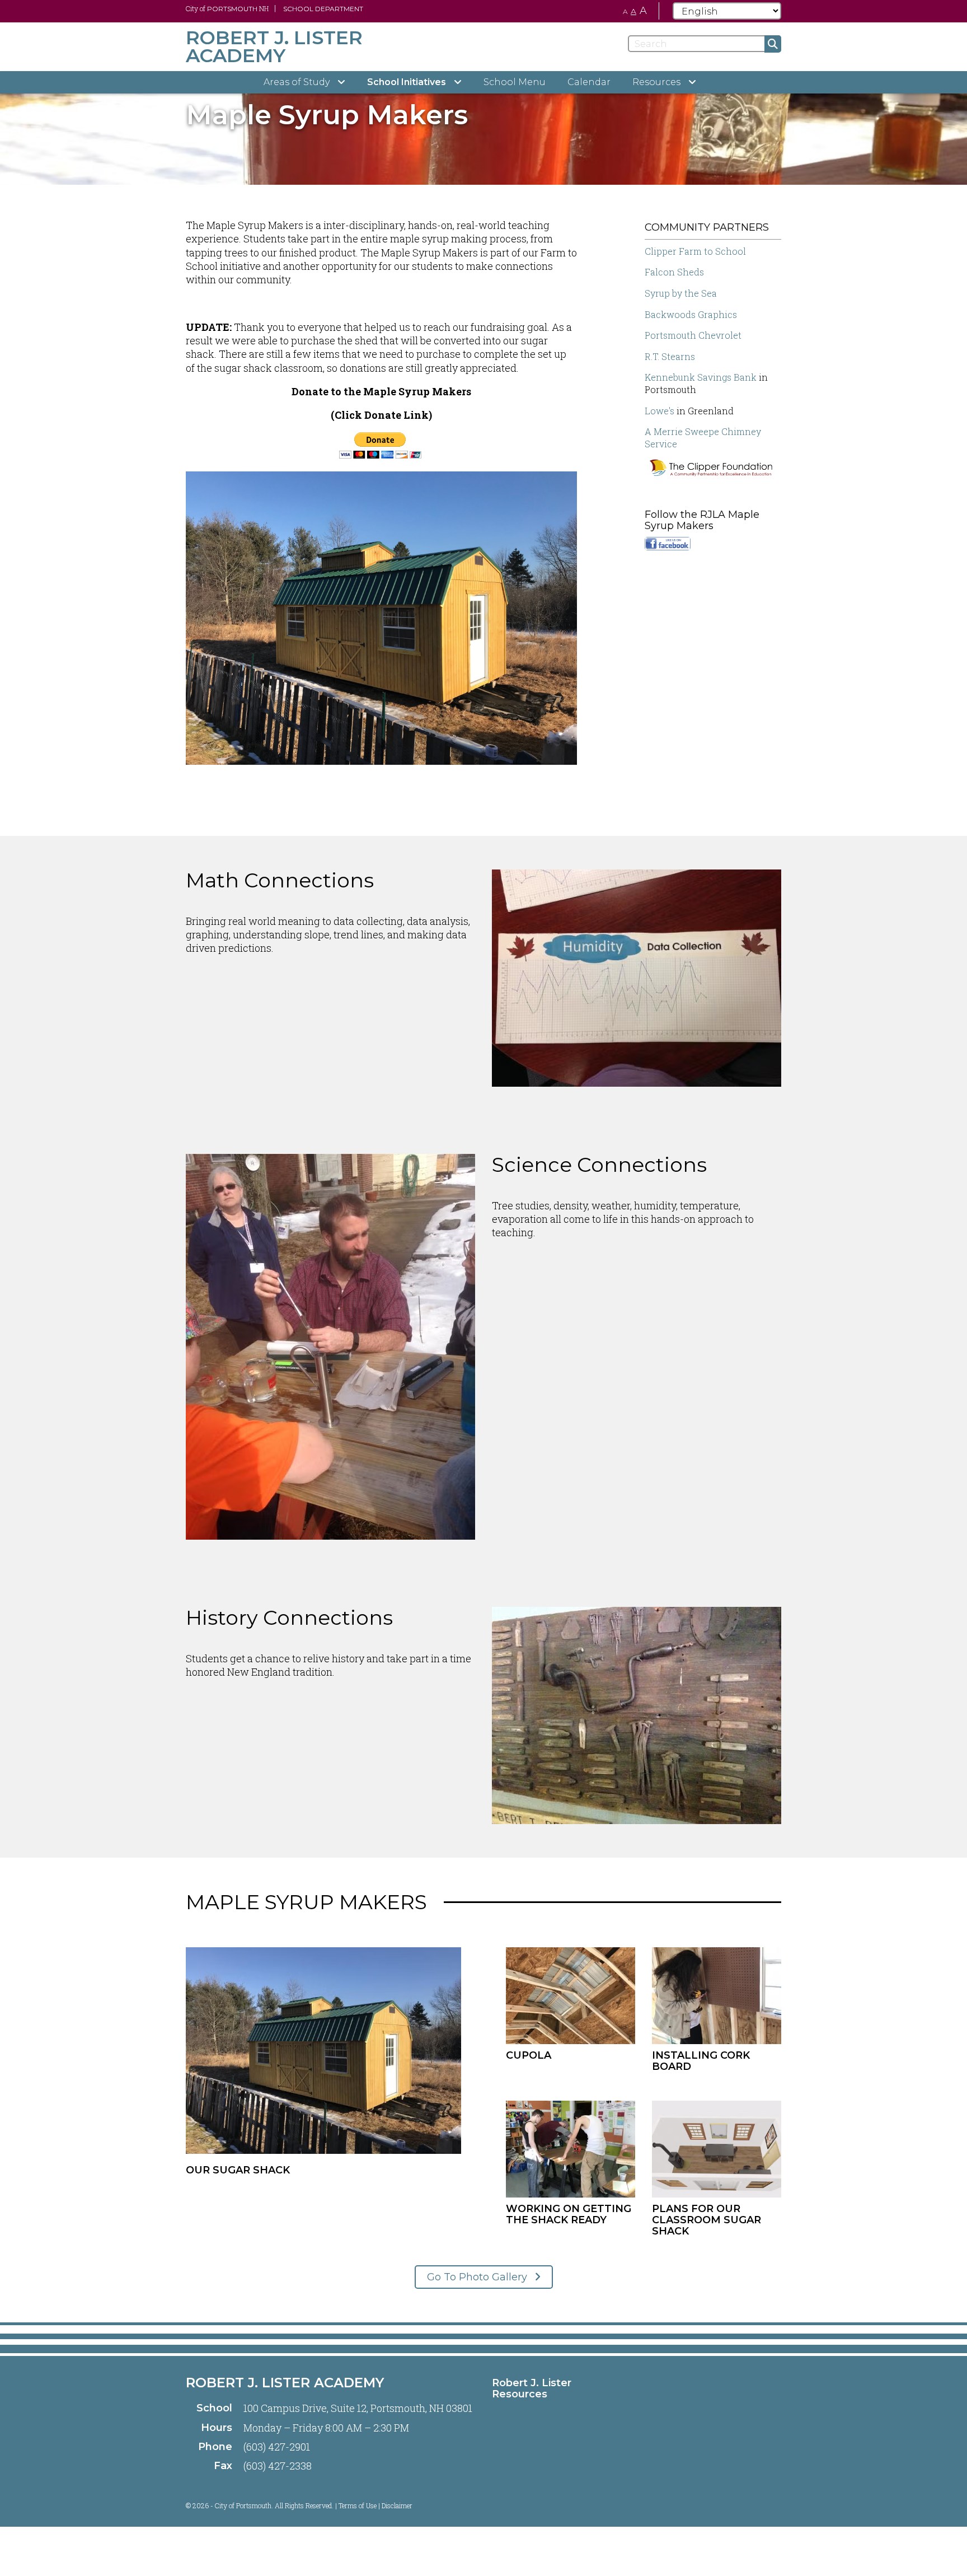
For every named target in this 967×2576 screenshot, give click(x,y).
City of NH (227, 8)
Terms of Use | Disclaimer (375, 2505)
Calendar (589, 82)
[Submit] (773, 44)
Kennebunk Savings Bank (701, 377)
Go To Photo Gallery (478, 2277)
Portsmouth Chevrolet (693, 335)
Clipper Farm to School (695, 251)
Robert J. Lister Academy (285, 2383)
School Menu (515, 82)
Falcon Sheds (674, 272)
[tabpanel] (483, 115)
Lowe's (659, 411)
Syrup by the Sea (681, 293)
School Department (323, 9)
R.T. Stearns (670, 356)
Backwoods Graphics (691, 314)
